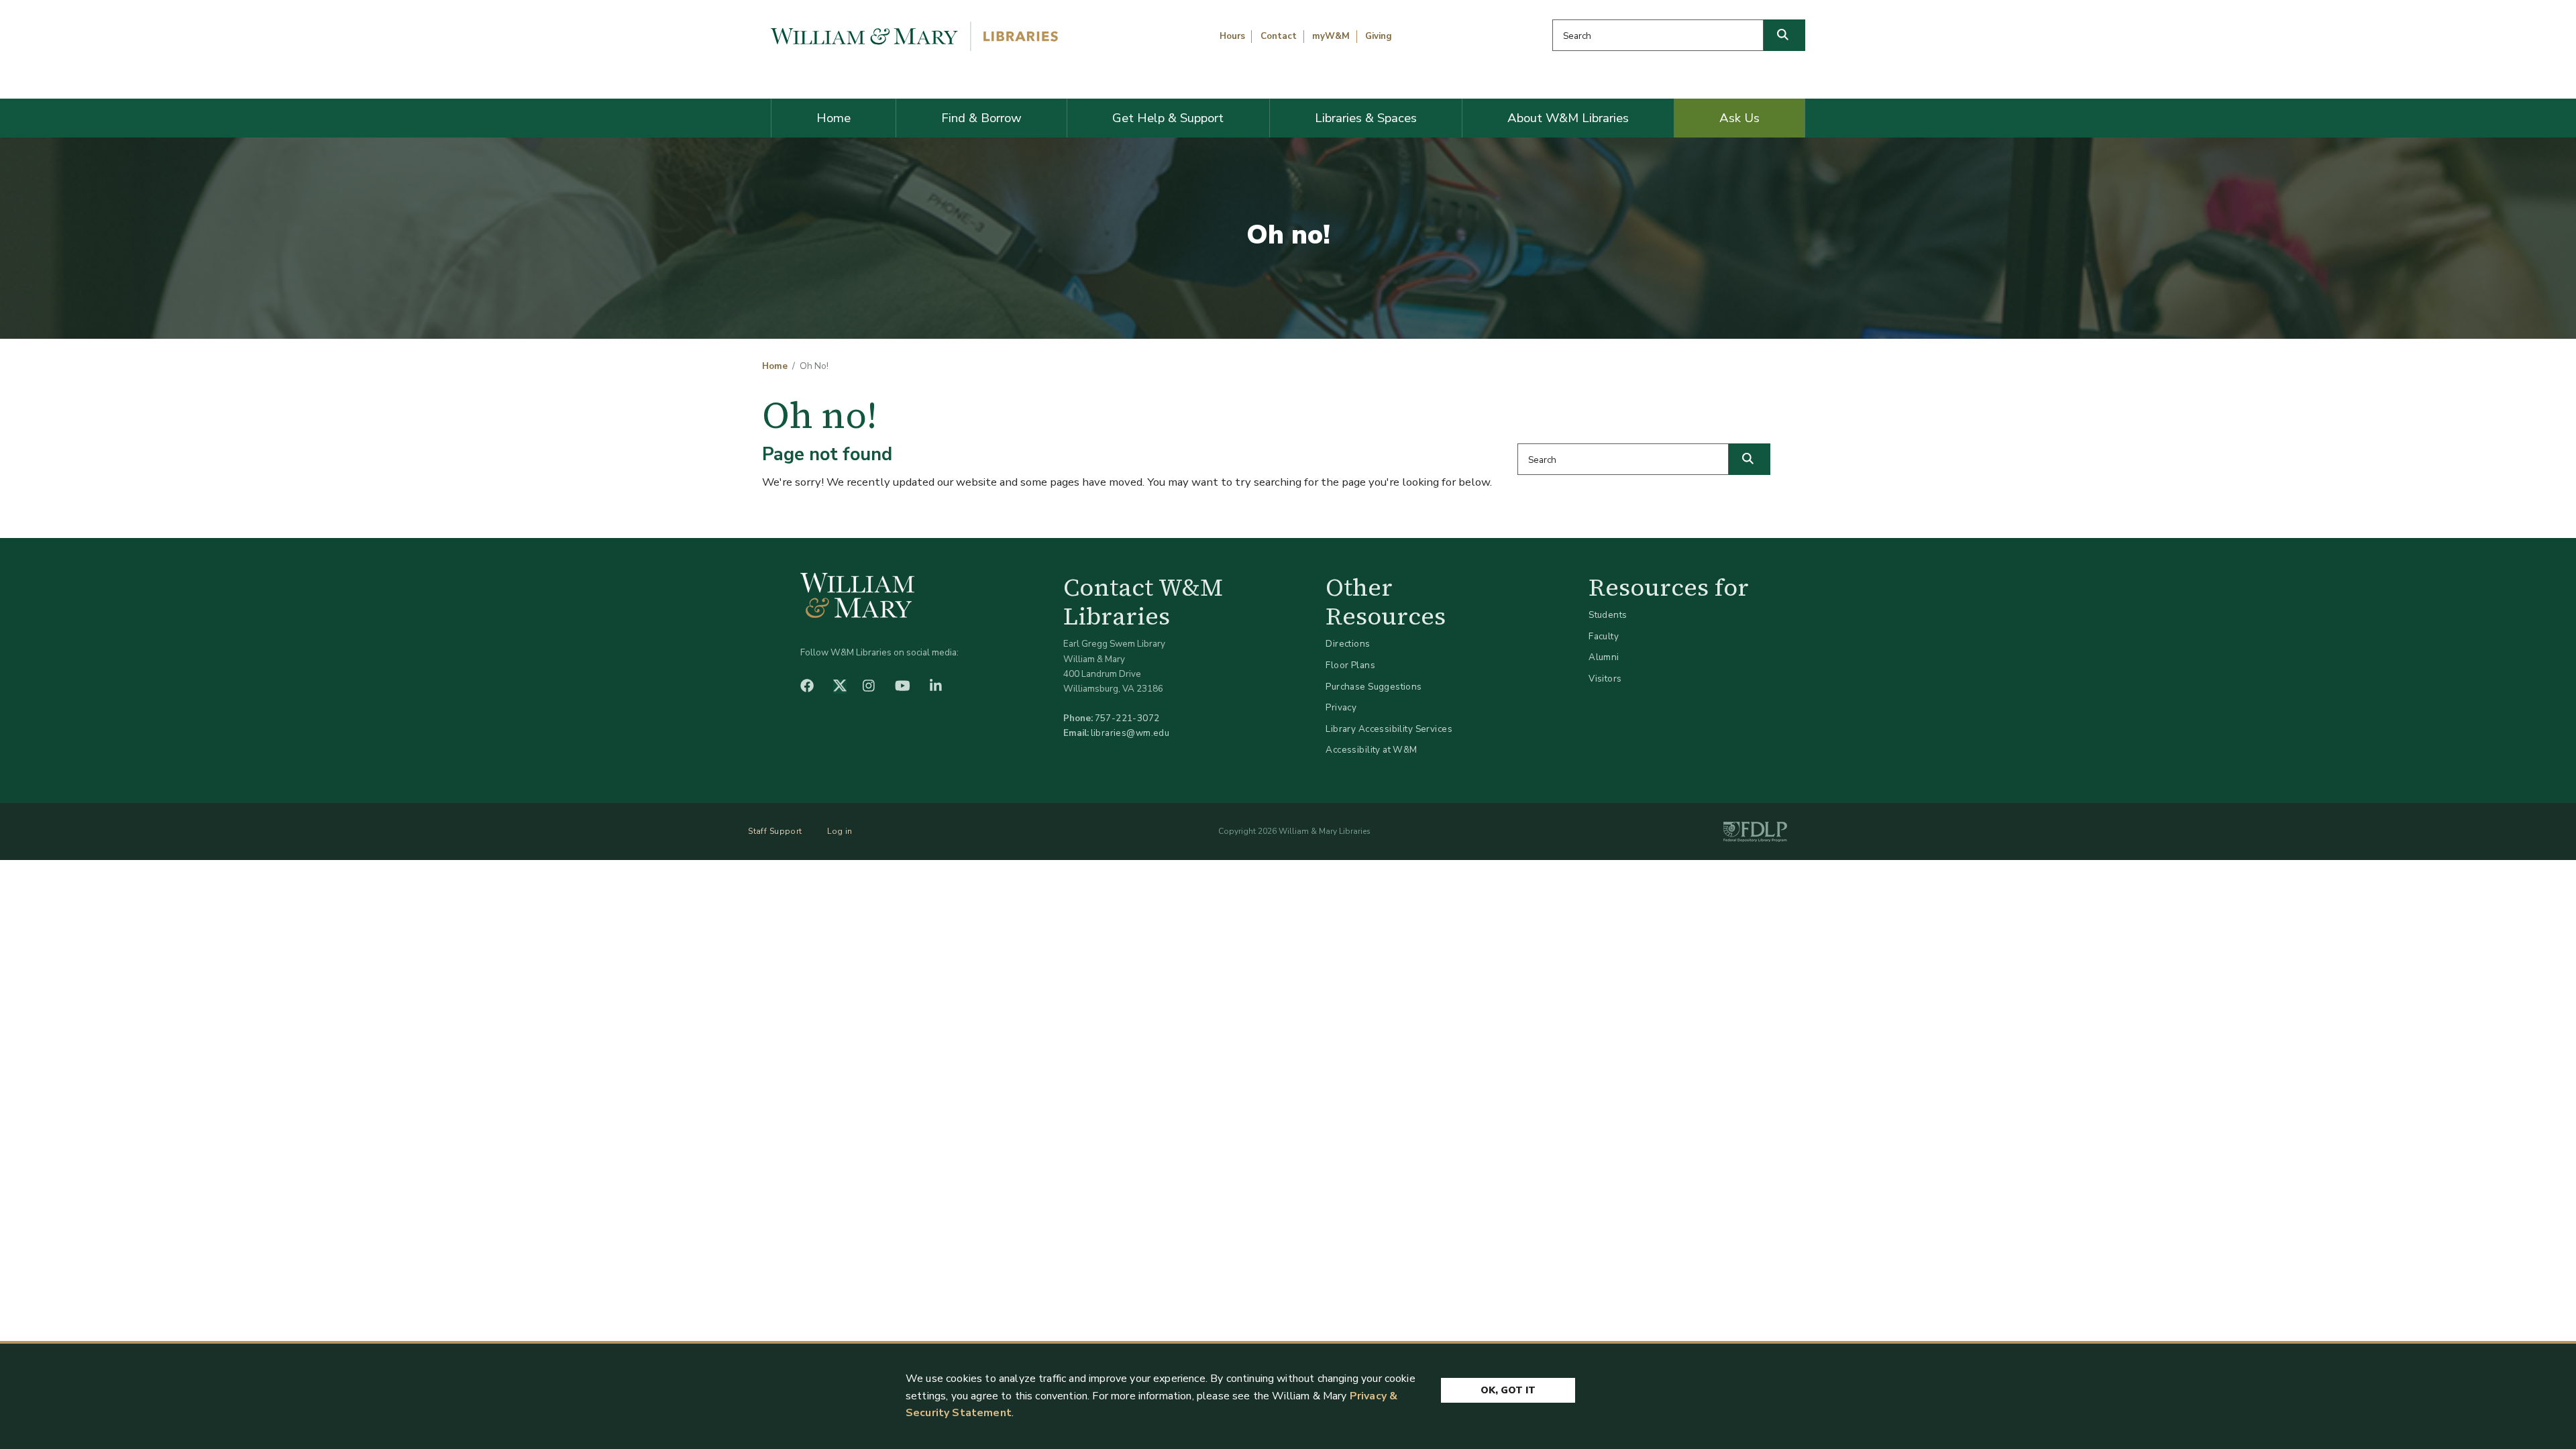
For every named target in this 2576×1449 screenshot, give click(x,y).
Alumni (1604, 657)
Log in (840, 831)
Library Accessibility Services (1389, 729)
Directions (1348, 644)
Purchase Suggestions (1374, 687)
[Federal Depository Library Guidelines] (1755, 832)
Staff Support (775, 831)
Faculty (1604, 636)
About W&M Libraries (1568, 118)
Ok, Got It (1508, 1390)
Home (834, 118)
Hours (1232, 36)
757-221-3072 (1127, 718)
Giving (1379, 36)
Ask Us (1739, 118)
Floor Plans (1350, 665)
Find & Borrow (981, 118)
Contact (1279, 36)
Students (1608, 615)
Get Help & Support (1168, 118)
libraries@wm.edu (1130, 733)
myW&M (1331, 36)
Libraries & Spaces (1366, 118)
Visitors (1605, 679)
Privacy (1341, 707)
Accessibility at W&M (1371, 750)
